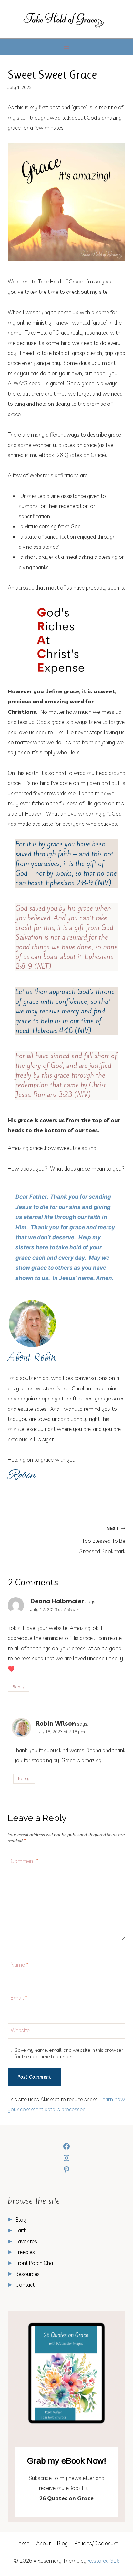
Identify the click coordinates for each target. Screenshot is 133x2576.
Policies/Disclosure (96, 2543)
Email (19, 1998)
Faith (21, 2230)
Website (20, 2030)
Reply (18, 1687)
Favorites (26, 2241)
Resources (28, 2274)
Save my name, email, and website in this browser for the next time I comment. (69, 2053)
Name (20, 1965)
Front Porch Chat (35, 2263)
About (43, 2543)
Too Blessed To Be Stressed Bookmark (102, 1540)
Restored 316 (104, 2561)
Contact (25, 2285)
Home (22, 2543)
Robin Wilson (56, 1723)
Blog (21, 2220)
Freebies (25, 2252)
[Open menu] (67, 47)
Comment (25, 1861)
